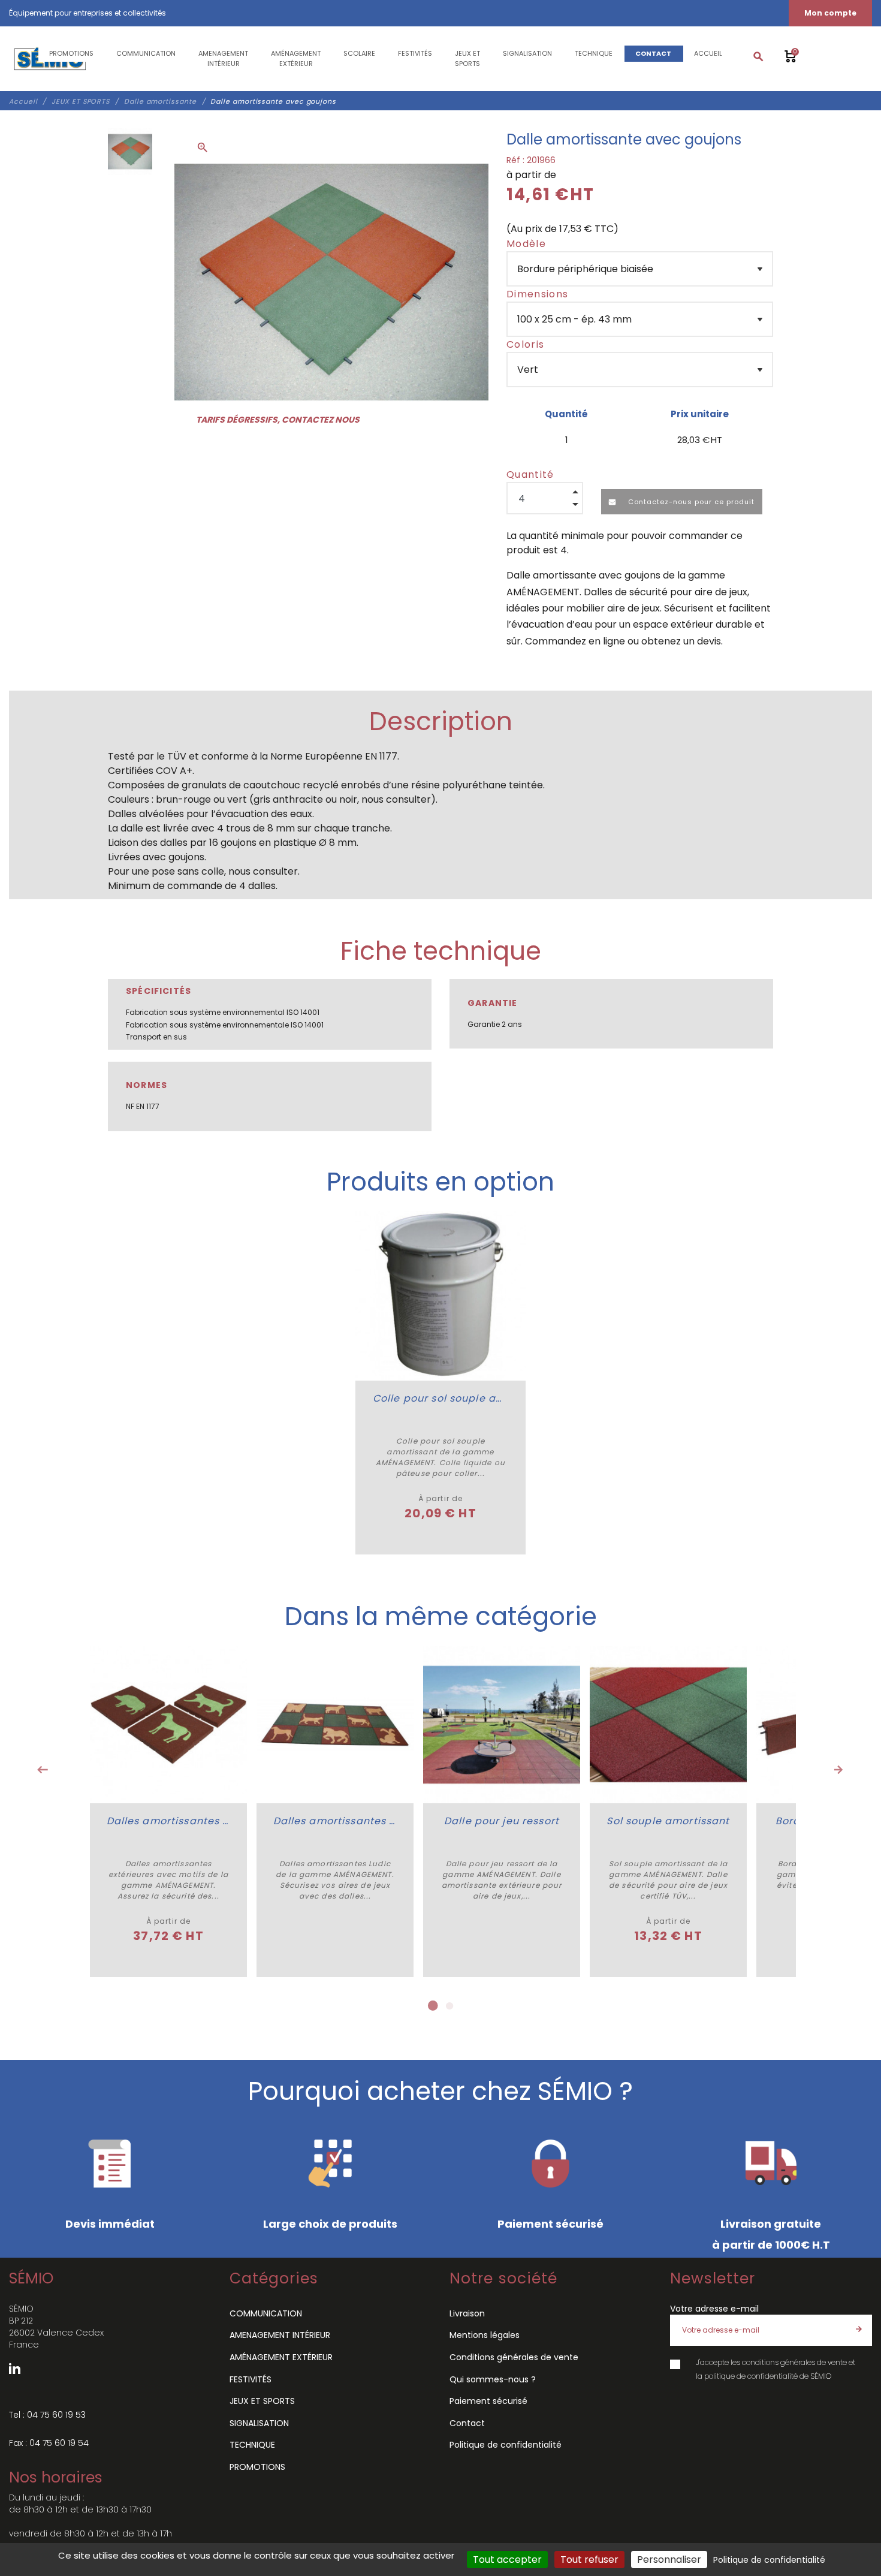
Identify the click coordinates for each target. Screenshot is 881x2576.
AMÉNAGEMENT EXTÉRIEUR (281, 2357)
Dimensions (537, 294)
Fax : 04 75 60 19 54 (49, 2443)
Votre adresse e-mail (714, 2309)
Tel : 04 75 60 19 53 (47, 2415)
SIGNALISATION (259, 2423)
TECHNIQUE (252, 2445)
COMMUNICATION (266, 2313)
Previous (43, 1770)
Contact (467, 2423)
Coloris (525, 344)
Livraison (467, 2313)
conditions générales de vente (794, 2362)
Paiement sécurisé (488, 2401)
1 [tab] (432, 2006)
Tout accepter (507, 2560)
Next (838, 1770)
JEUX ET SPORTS (262, 2401)
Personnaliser (669, 2560)
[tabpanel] (168, 1812)
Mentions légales (485, 2335)
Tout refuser (589, 2560)
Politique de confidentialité (506, 2445)
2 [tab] (449, 2006)
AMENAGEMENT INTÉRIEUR (280, 2335)
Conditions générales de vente (514, 2357)
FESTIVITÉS (251, 2379)
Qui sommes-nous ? (493, 2379)
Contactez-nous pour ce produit (690, 502)
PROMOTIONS (257, 2467)
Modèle (526, 244)
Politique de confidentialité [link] (769, 2560)
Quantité (530, 474)
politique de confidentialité (751, 2376)
